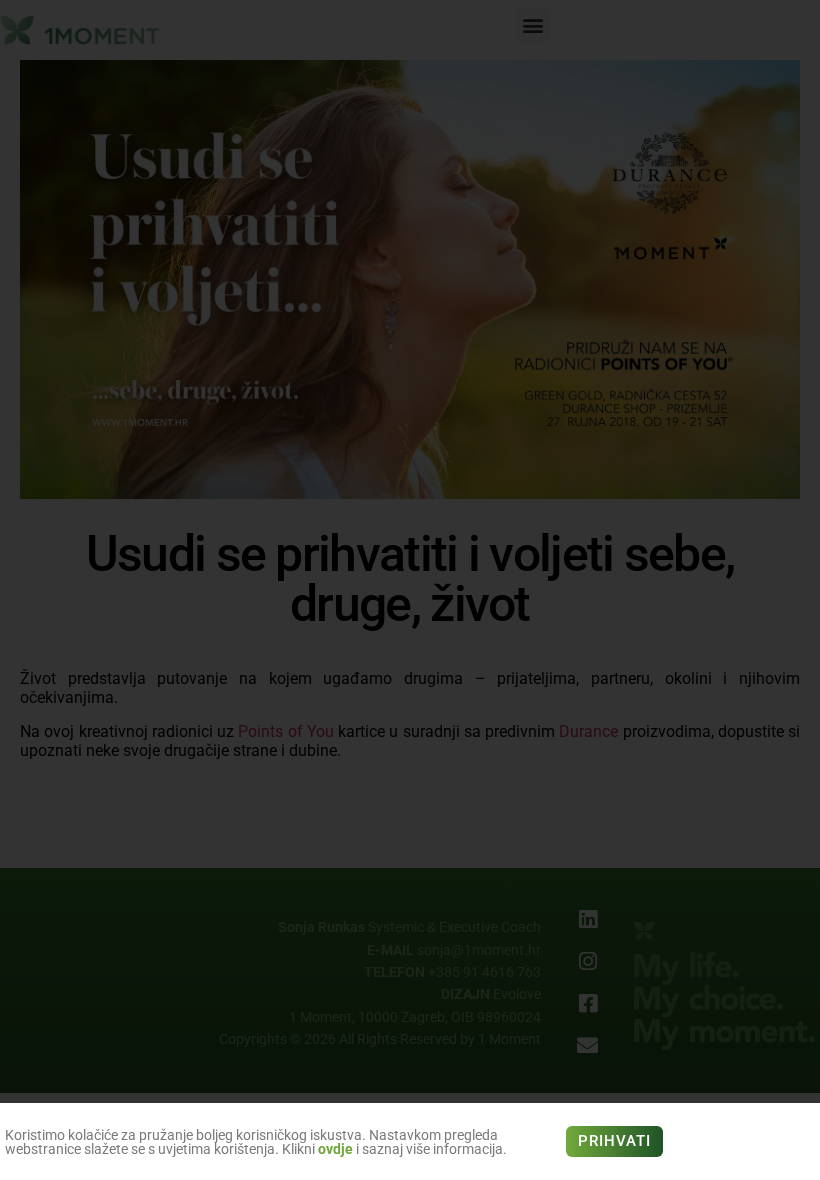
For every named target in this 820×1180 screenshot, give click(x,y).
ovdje (335, 1149)
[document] (410, 590)
